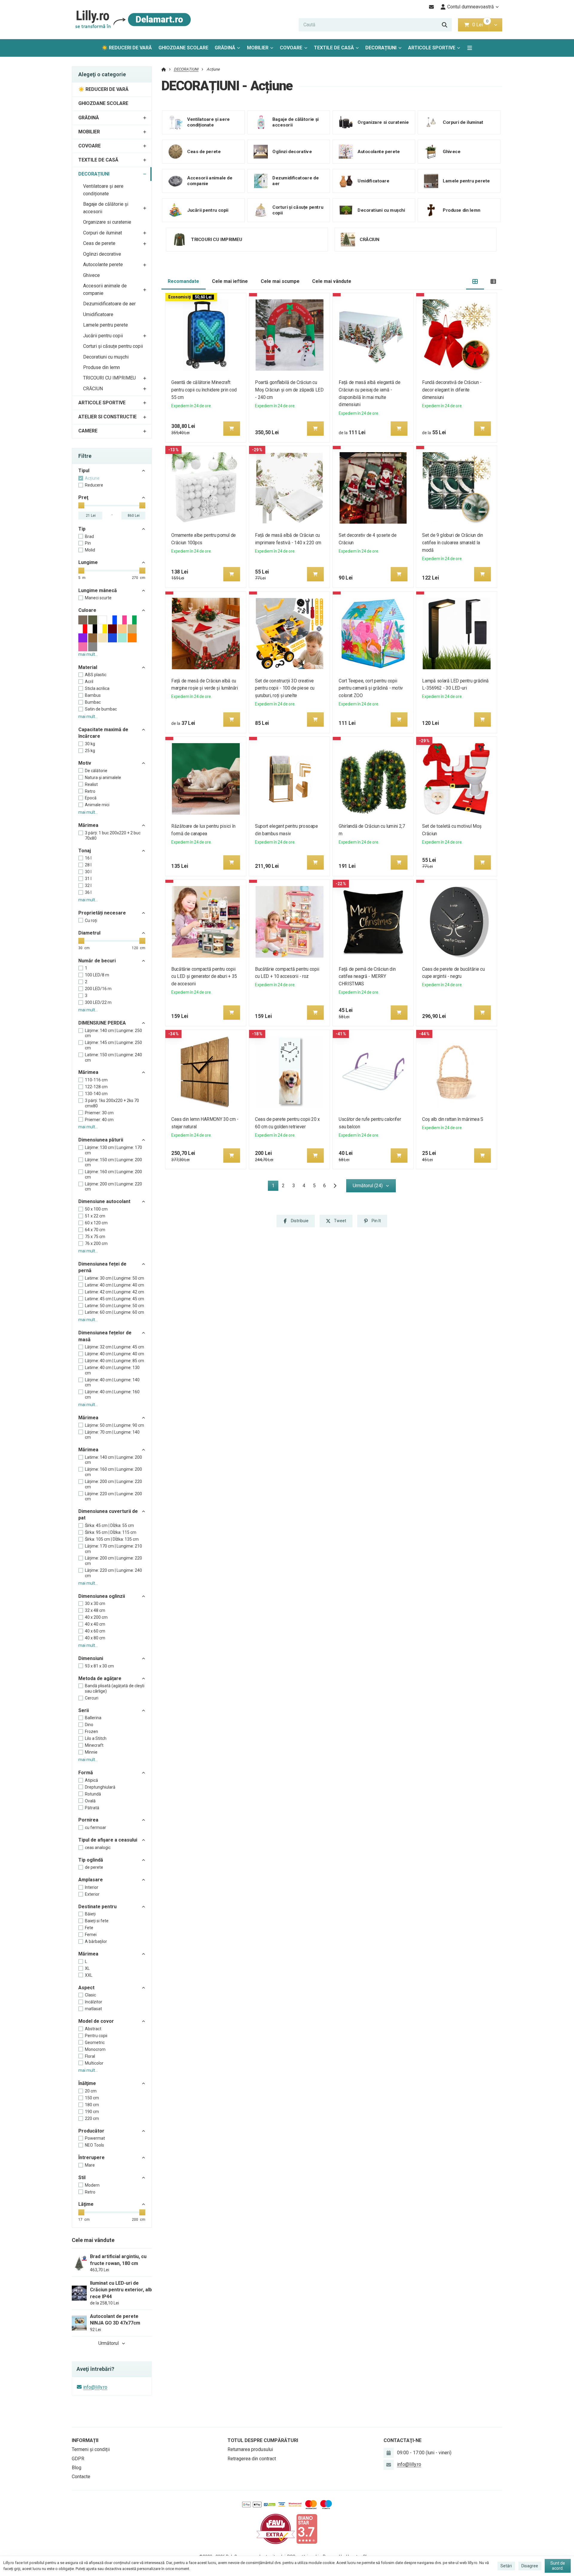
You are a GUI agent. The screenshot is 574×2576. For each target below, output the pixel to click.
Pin (88, 543)
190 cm (92, 2112)
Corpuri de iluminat (103, 233)
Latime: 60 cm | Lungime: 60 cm (115, 1312)
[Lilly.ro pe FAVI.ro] (276, 2529)
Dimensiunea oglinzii (102, 1596)
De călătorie (96, 771)
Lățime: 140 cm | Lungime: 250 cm (113, 1033)
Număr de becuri (97, 961)
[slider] (81, 505)
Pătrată (92, 1808)
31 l (88, 879)
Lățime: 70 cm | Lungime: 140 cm (112, 1435)
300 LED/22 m (98, 1002)
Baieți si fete (97, 1921)
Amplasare (91, 1880)
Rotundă (93, 1794)
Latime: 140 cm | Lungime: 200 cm (113, 1460)
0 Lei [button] (481, 25)
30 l (88, 872)
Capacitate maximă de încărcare (103, 733)
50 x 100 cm (96, 1209)
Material (88, 667)
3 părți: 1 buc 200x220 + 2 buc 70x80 (113, 836)
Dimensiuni (91, 1658)
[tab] (475, 282)
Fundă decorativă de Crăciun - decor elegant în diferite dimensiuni (452, 390)
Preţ (83, 497)
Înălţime (87, 2083)
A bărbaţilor (96, 1941)
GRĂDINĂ (225, 48)
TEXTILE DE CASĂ (334, 48)
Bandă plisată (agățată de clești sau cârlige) (115, 1688)
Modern (92, 2185)
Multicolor (94, 2063)
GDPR (78, 2459)
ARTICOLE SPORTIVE (432, 48)
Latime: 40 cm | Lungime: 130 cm (112, 1370)
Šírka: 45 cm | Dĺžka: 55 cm (109, 1525)
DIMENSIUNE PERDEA (102, 1023)
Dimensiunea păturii (101, 1140)
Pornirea (88, 1820)
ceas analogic (98, 1848)
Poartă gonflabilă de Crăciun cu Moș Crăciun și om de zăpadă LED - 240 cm (289, 390)
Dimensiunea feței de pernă (102, 1267)
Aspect (86, 1988)
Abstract (93, 2029)
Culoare (87, 610)
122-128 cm (96, 1087)
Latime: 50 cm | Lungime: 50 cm (115, 1306)
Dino (89, 1725)
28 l (88, 865)
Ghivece (91, 275)
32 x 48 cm (95, 1610)
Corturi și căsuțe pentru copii (113, 346)
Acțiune (92, 478)
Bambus (93, 695)
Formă (86, 1773)
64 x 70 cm (95, 1230)
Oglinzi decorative (102, 254)
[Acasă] (132, 20)
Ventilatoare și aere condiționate (103, 190)
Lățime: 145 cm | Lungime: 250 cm (113, 1045)
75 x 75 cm (95, 1237)
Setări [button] (506, 2566)
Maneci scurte (98, 598)
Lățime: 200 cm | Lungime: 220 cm (113, 1187)
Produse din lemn (101, 367)
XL (87, 1968)
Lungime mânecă (98, 590)
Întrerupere (91, 2157)
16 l (88, 858)
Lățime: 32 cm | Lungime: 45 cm (115, 1347)
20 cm (91, 2091)
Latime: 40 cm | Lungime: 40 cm (115, 1285)
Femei (91, 1935)
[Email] (432, 7)
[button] (496, 25)
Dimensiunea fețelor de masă (105, 1336)
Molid (90, 550)
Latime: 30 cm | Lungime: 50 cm (115, 1278)
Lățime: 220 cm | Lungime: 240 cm (113, 1573)
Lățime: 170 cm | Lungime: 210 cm (113, 1549)
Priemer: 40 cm (99, 1120)
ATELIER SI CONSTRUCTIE (107, 417)
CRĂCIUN (93, 389)
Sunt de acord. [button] (558, 2566)
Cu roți (91, 920)
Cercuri (92, 1698)
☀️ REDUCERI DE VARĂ (127, 48)
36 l (88, 892)
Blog (77, 2468)
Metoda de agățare (100, 1678)
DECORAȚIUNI (385, 49)
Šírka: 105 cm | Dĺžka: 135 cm (112, 1539)
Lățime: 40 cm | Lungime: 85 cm (115, 1361)
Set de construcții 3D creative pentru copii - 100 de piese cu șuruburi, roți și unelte (285, 688)
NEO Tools (94, 2145)
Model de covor (96, 2021)
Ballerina (93, 1718)
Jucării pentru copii (103, 336)
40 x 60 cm (95, 1631)
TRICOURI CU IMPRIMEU (109, 378)
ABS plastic (96, 675)
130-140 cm (96, 1094)
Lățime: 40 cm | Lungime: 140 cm (112, 1382)
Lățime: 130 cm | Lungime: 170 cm (113, 1150)
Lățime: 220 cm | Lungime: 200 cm (113, 1496)
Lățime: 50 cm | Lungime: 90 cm (115, 1425)
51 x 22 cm (95, 1216)
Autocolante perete (103, 265)
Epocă (91, 798)
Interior (92, 1887)
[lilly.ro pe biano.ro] (307, 2529)
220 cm (92, 2118)
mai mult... (88, 654)
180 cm (92, 2105)
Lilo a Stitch (96, 1738)
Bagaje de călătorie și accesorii (106, 208)
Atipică (91, 1780)
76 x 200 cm (96, 1243)
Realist (91, 784)
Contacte (81, 2477)
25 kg (90, 751)
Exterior (92, 1894)
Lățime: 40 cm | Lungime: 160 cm (112, 1394)
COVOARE (291, 48)
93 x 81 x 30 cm (99, 1666)
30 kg (90, 744)
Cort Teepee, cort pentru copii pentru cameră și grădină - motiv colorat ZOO (371, 688)
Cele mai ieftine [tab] (230, 281)
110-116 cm (96, 1080)
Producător (91, 2131)
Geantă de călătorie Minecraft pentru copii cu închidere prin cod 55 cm (204, 390)
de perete (94, 1867)
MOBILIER (258, 48)
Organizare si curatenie (107, 222)
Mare (90, 2165)
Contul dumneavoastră (471, 7)
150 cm (92, 2098)
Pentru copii (96, 2036)
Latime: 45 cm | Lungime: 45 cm (115, 1299)
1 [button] (275, 1187)
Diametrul (89, 933)
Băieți (90, 1914)
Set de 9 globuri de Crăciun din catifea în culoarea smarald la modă (453, 543)
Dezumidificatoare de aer (109, 304)
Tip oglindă (91, 1860)
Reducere (94, 485)
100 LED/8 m (97, 975)
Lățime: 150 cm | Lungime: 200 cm (113, 1162)
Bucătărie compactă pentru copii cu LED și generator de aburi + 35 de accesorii (204, 977)
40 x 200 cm (96, 1617)
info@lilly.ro (95, 2387)
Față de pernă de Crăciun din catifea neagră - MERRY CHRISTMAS (367, 977)
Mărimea (88, 825)
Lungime (88, 562)
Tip (82, 529)
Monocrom (95, 2049)
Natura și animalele (103, 778)
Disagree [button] (530, 2566)
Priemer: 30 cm (99, 1113)
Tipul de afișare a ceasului (108, 1840)
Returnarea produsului (250, 2449)
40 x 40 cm (95, 1624)
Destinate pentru (97, 1907)
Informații (85, 2440)
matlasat (93, 2009)
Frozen (91, 1731)
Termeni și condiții (91, 2449)
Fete (89, 1928)
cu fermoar (96, 1827)
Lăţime (86, 2204)
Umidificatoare (98, 314)
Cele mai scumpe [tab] (280, 281)
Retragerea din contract (252, 2459)
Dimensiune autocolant (104, 1201)
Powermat (95, 2138)
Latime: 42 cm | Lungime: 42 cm (115, 1292)
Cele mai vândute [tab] (332, 281)
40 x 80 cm (95, 1638)
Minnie (91, 1752)
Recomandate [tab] (183, 281)
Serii (84, 1710)
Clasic (90, 1995)
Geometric (95, 2042)
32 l (88, 885)
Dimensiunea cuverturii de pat (108, 1515)
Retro (90, 791)
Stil (82, 2178)
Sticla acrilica (97, 688)
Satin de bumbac (101, 709)
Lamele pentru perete (106, 325)
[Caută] (445, 25)
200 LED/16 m (98, 989)
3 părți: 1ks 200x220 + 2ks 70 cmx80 (112, 1103)
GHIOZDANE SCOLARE (183, 48)
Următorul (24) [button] (368, 1186)
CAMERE (88, 431)
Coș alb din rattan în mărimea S (453, 1119)
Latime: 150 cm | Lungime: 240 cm (113, 1057)
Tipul (84, 471)
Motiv (85, 763)
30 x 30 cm (95, 1603)
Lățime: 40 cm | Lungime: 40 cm (115, 1354)
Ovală (90, 1801)
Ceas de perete (99, 243)
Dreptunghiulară (100, 1787)
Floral (90, 2056)
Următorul (109, 2343)
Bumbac (93, 702)
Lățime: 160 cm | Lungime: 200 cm (113, 1174)
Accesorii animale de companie (105, 289)
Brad (89, 536)
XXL (89, 1975)
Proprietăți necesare (102, 913)
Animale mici (97, 805)
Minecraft (94, 1745)
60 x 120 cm (96, 1223)
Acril (89, 682)
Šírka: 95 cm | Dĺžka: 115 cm (111, 1532)
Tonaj (85, 851)
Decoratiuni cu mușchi (106, 357)
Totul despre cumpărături (263, 2440)
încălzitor (94, 2002)
